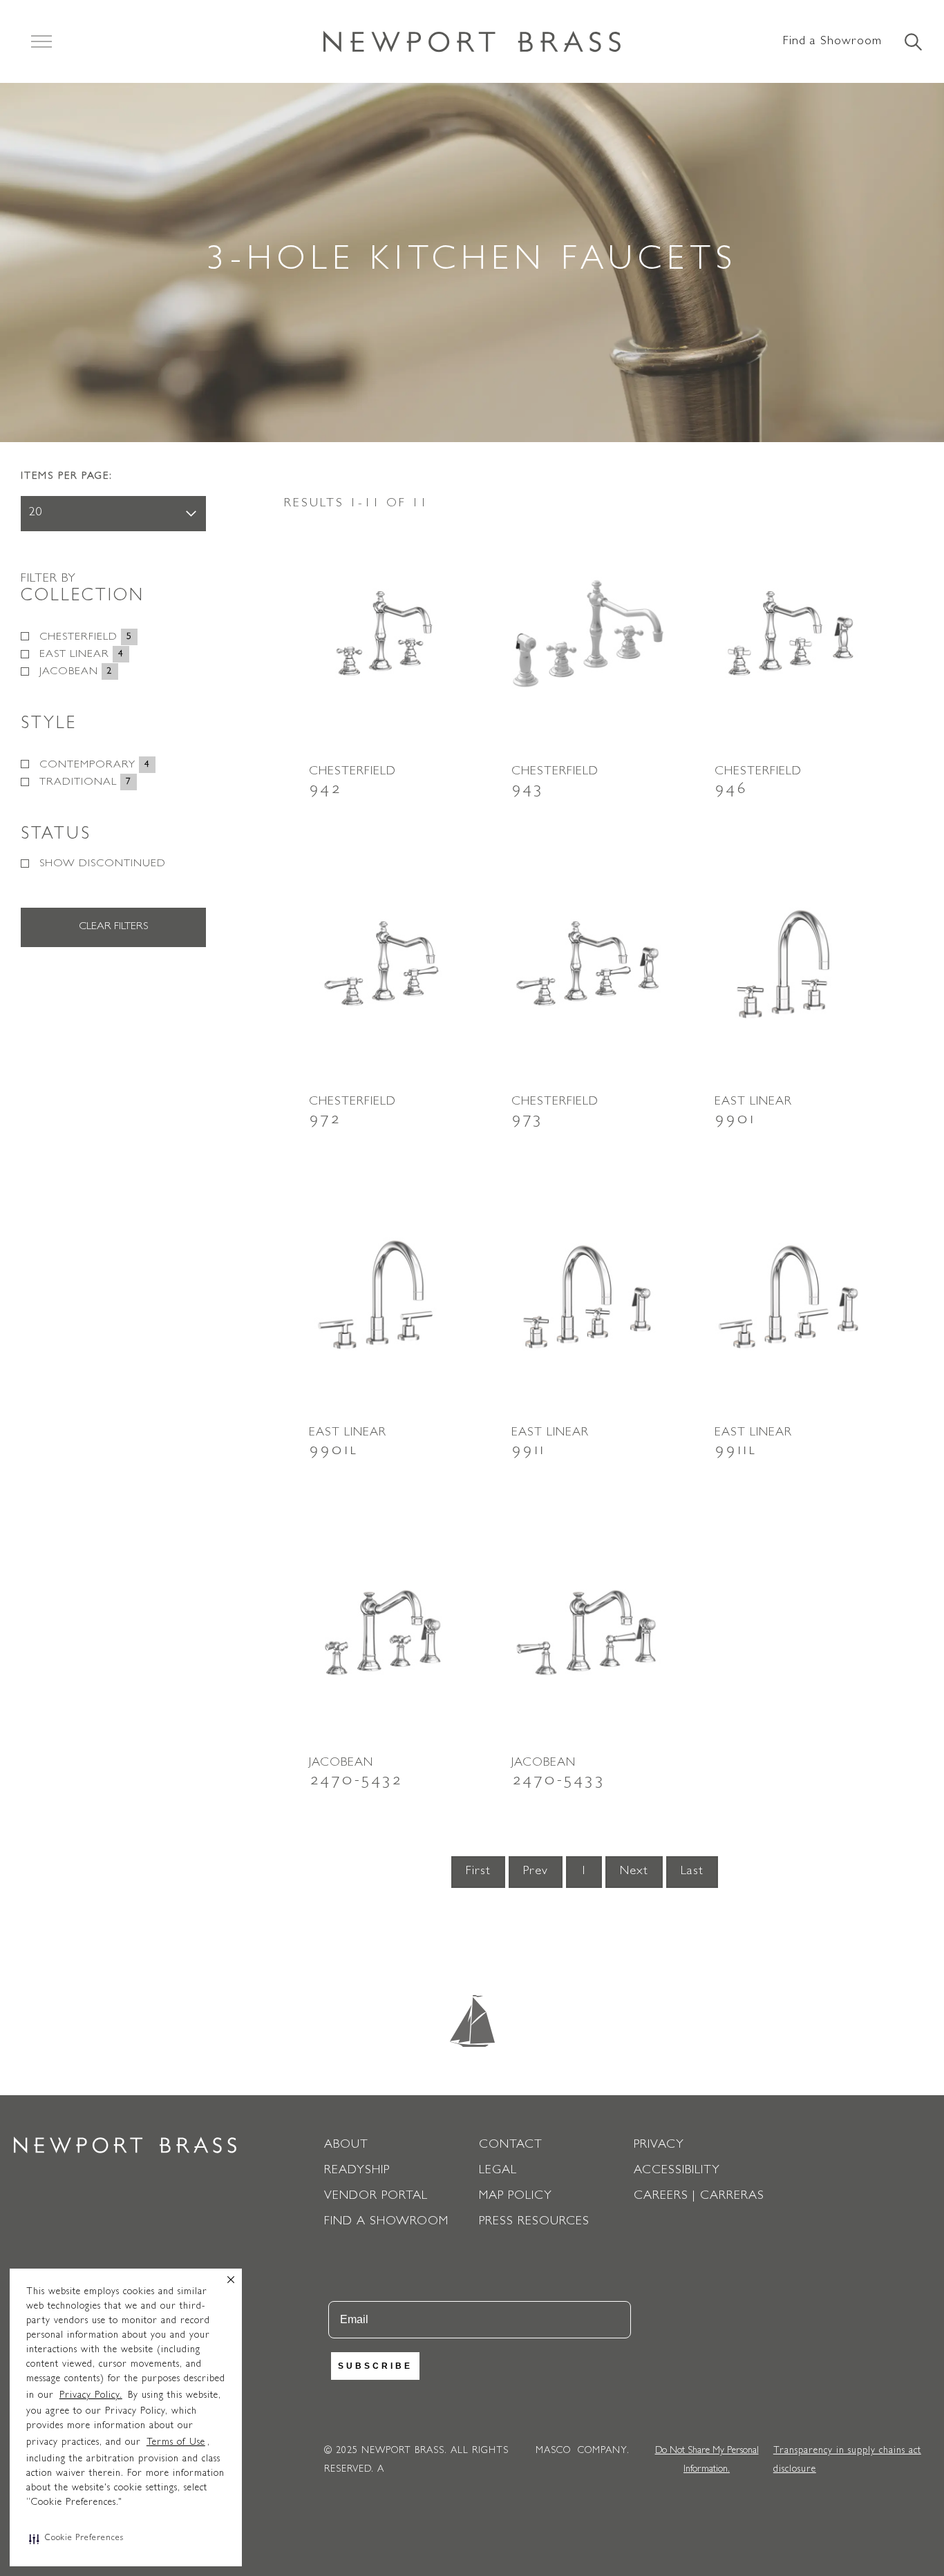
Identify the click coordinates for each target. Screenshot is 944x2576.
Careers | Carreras (699, 2197)
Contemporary (95, 765)
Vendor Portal (376, 2197)
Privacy (659, 2146)
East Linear (82, 655)
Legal (498, 2171)
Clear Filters (113, 927)
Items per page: (67, 477)
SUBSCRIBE (375, 2366)
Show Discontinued (103, 864)
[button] (76, 2539)
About (346, 2146)
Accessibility (677, 2171)
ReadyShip (357, 2171)
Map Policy (516, 2197)
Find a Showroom (832, 42)
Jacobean (76, 672)
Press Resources (534, 2222)
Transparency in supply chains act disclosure (847, 2460)
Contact (511, 2146)
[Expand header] (41, 41)
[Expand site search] (912, 43)
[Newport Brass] (472, 41)
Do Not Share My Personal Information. (707, 2460)
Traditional (85, 783)
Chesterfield (86, 638)
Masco (553, 2451)
